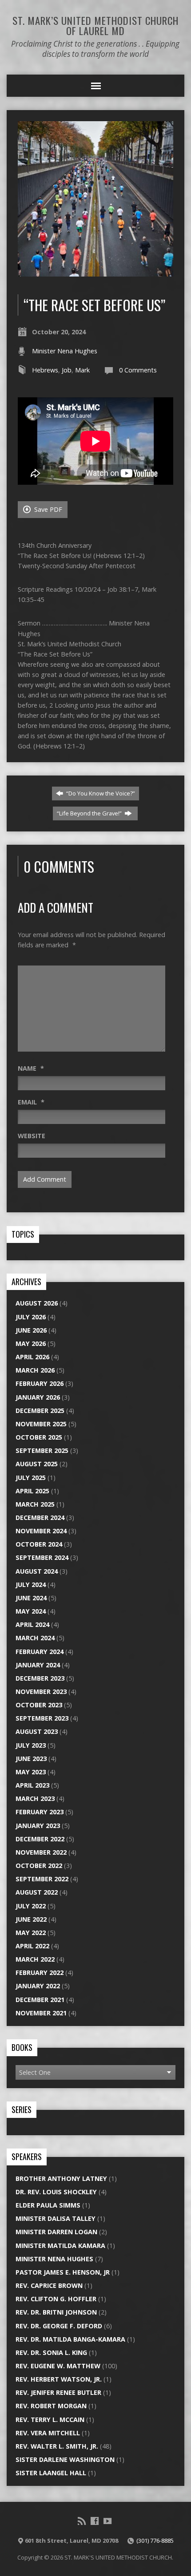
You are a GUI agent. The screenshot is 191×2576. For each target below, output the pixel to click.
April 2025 (32, 1491)
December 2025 (40, 1411)
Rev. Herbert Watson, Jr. (59, 2379)
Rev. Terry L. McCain (50, 2420)
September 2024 (42, 1557)
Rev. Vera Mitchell (48, 2433)
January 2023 (38, 1826)
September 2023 (42, 1718)
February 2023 (40, 1812)
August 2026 (37, 1303)
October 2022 (39, 1866)
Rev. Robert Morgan (51, 2406)
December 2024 (40, 1518)
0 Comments (138, 370)
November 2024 (41, 1531)
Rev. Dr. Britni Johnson (56, 2312)
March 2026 (35, 1370)
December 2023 (40, 1678)
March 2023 (35, 1798)
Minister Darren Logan (56, 2232)
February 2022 (40, 1973)
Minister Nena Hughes (65, 351)
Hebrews (45, 370)
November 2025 (41, 1424)
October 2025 (39, 1437)
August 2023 (37, 1731)
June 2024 (31, 1598)
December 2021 (40, 2000)
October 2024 (39, 1544)
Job (67, 370)
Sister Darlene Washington (65, 2459)
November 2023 (41, 1692)
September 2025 (42, 1450)
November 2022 (41, 1852)
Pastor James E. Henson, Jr (63, 2272)
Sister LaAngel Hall (51, 2473)
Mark (82, 370)
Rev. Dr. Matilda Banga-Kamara (70, 2339)
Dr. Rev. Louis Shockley (56, 2192)
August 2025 (37, 1464)
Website (32, 1136)
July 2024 (31, 1585)
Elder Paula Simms (48, 2205)
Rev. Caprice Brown (49, 2285)
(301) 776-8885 (155, 2540)
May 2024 (31, 1611)
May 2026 (31, 1343)
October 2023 (39, 1705)
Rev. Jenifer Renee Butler (58, 2392)
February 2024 (40, 1652)
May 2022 (31, 1933)
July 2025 (31, 1478)
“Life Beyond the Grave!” (90, 813)
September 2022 (42, 1879)
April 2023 (32, 1785)
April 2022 (32, 1946)
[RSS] (82, 2521)
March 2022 (35, 1959)
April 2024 (32, 1624)
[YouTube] (107, 2521)
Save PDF (47, 509)
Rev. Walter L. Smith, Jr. (57, 2446)
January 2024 (38, 1665)
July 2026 (31, 1317)
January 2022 (38, 1986)
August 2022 (37, 1892)
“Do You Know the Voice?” (100, 793)
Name (31, 1068)
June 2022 (31, 1919)
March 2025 (35, 1504)
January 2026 (38, 1397)
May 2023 (31, 1772)
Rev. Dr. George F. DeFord (59, 2326)
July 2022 (31, 1906)
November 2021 (41, 2013)
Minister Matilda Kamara (60, 2246)
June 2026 (31, 1330)
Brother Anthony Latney (61, 2178)
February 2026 (40, 1383)
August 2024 (37, 1571)
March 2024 (35, 1638)
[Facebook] (95, 2521)
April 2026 (32, 1357)
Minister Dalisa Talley (56, 2218)
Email (31, 1102)
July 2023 (31, 1745)
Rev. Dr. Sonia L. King (51, 2352)
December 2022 (40, 1839)
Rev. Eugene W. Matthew (58, 2366)
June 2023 (31, 1759)
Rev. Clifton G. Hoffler (56, 2299)
